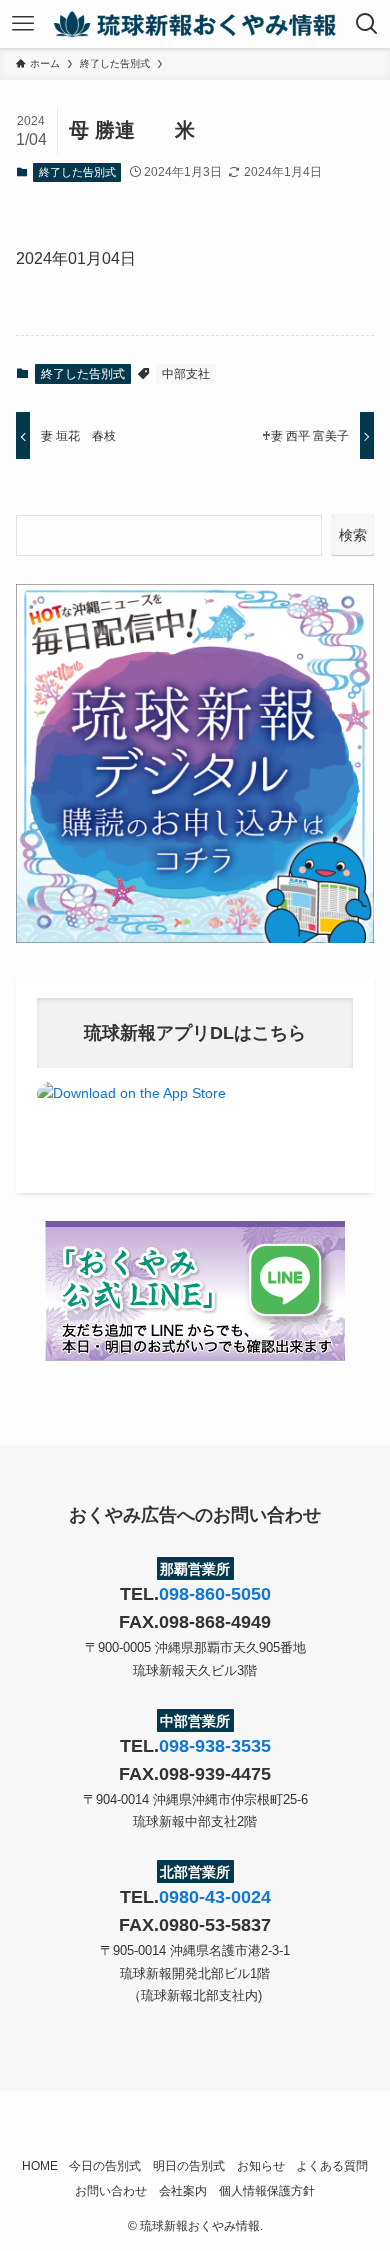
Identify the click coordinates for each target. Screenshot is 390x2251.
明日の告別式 (189, 2165)
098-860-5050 (215, 1594)
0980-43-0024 (215, 1897)
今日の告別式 (105, 2165)
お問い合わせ (111, 2190)
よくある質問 (332, 2165)
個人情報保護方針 (267, 2190)
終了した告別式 (77, 172)
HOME (40, 2165)
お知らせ (261, 2165)
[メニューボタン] (23, 24)
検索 (353, 535)
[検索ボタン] (367, 24)
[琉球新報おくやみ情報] (195, 24)
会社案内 (183, 2190)
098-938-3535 (215, 1746)
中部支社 (186, 374)
